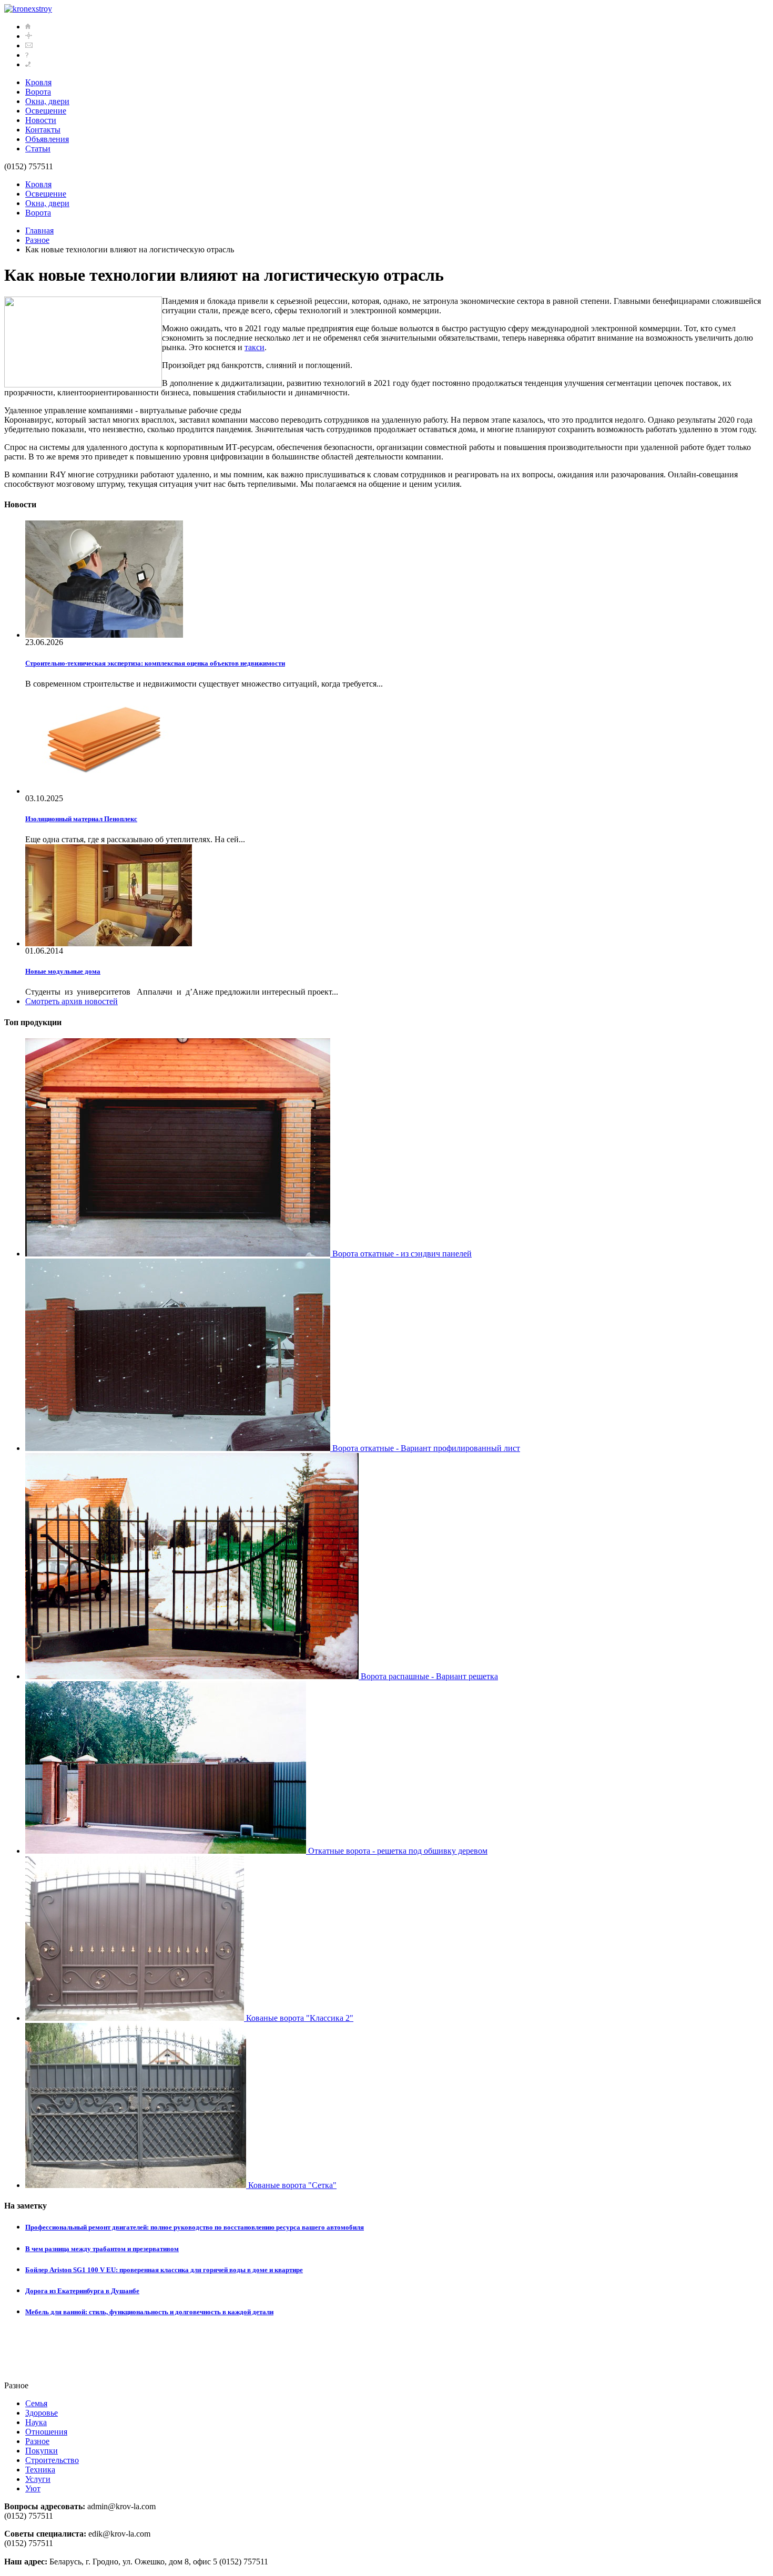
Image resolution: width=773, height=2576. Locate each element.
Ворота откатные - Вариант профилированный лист (425, 1448)
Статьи (38, 149)
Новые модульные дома (63, 971)
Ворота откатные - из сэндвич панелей (401, 1254)
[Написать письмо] (29, 45)
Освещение (46, 111)
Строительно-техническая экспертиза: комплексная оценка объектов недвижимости (155, 663)
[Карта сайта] (29, 36)
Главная (39, 231)
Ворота (38, 92)
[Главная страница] (28, 27)
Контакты (43, 130)
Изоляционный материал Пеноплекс (81, 819)
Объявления (47, 139)
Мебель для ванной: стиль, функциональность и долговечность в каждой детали (149, 2312)
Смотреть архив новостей (72, 1001)
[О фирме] (27, 55)
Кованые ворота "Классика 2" (299, 2018)
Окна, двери (47, 101)
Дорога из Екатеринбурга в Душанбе (82, 2291)
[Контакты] (28, 64)
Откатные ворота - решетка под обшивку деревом (397, 1851)
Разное (37, 240)
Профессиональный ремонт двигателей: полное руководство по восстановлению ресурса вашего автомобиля (195, 2227)
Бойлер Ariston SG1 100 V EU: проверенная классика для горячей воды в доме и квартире (164, 2270)
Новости (41, 120)
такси (255, 347)
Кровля (38, 82)
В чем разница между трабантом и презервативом (102, 2249)
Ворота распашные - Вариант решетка (428, 1676)
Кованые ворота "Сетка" (291, 2185)
